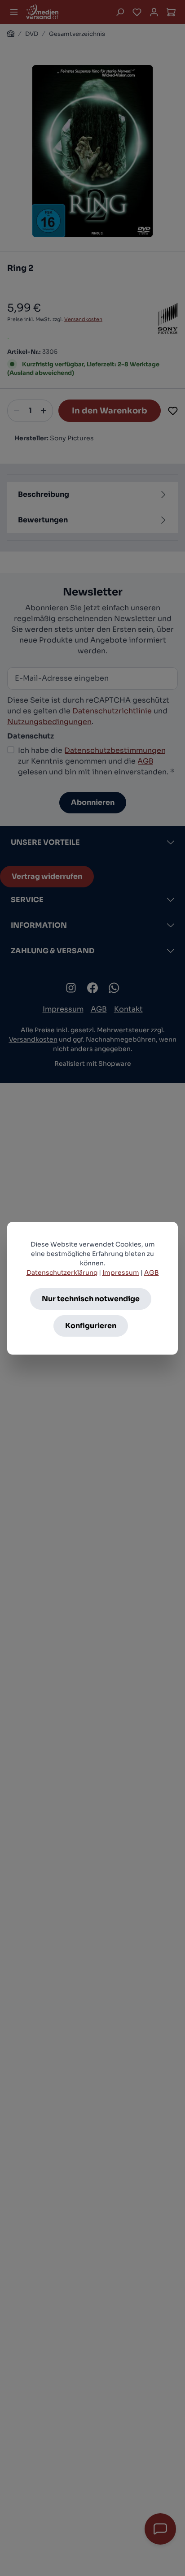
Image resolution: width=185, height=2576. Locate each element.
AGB (152, 1273)
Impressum (121, 1273)
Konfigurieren (91, 1326)
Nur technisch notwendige (91, 1299)
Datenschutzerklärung (62, 1273)
